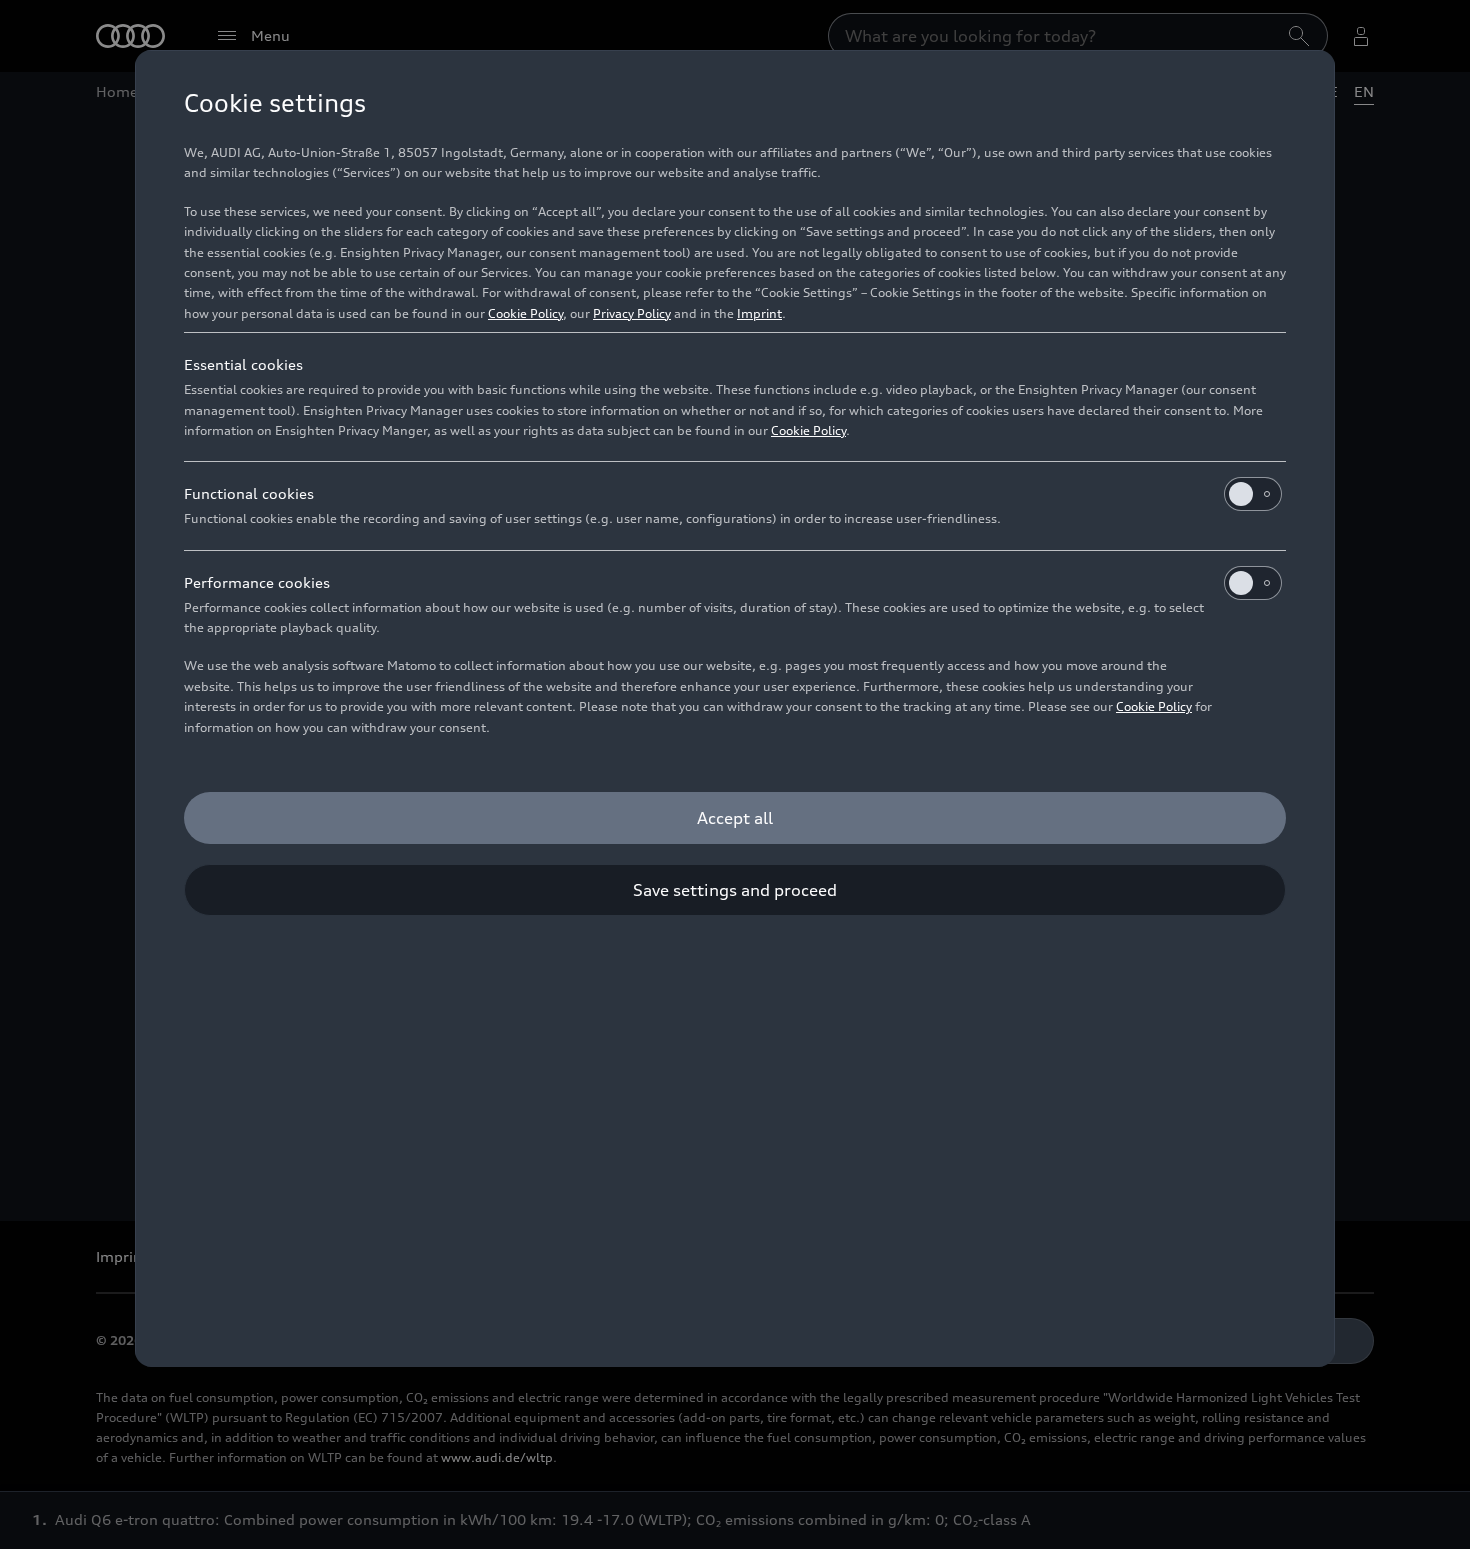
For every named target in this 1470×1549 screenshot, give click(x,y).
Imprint (759, 313)
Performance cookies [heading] (257, 582)
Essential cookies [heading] (243, 364)
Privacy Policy (632, 313)
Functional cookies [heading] (249, 493)
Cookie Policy (525, 313)
